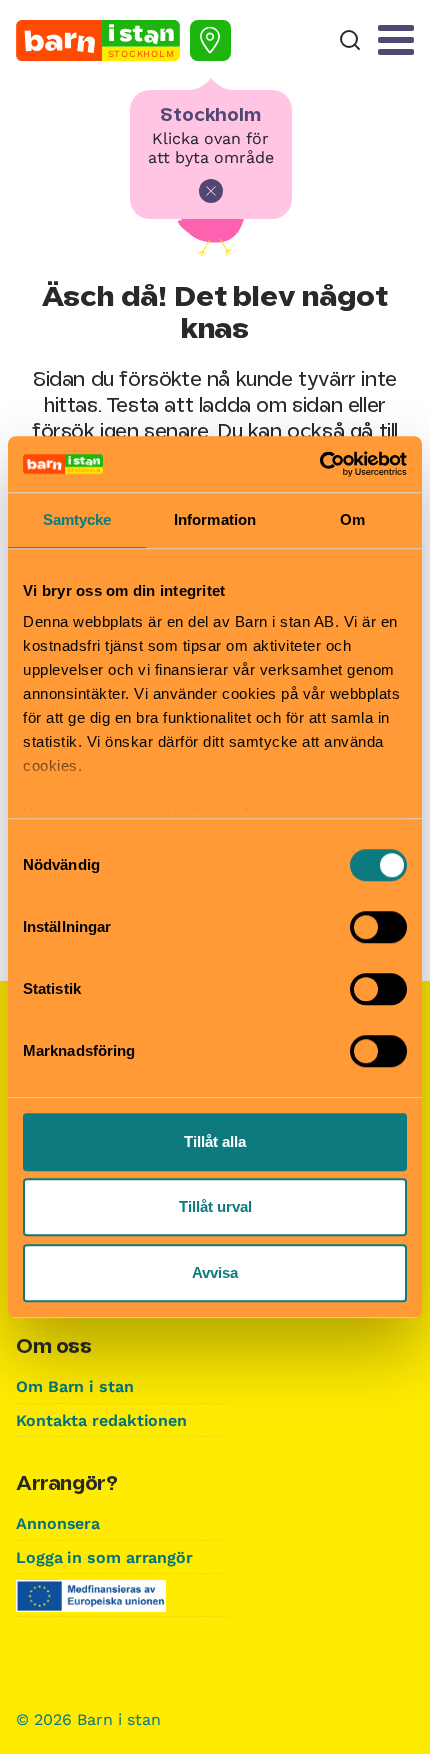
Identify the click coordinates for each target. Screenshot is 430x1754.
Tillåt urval (215, 1206)
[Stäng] (211, 191)
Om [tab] (352, 519)
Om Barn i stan (75, 1386)
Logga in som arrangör (104, 1557)
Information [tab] (215, 519)
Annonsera (58, 1523)
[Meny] (396, 40)
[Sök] (350, 40)
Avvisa (215, 1272)
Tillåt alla (215, 1141)
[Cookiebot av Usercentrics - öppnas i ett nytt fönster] (319, 464)
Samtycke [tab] (77, 519)
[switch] (378, 927)
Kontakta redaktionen (101, 1420)
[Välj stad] (210, 40)
